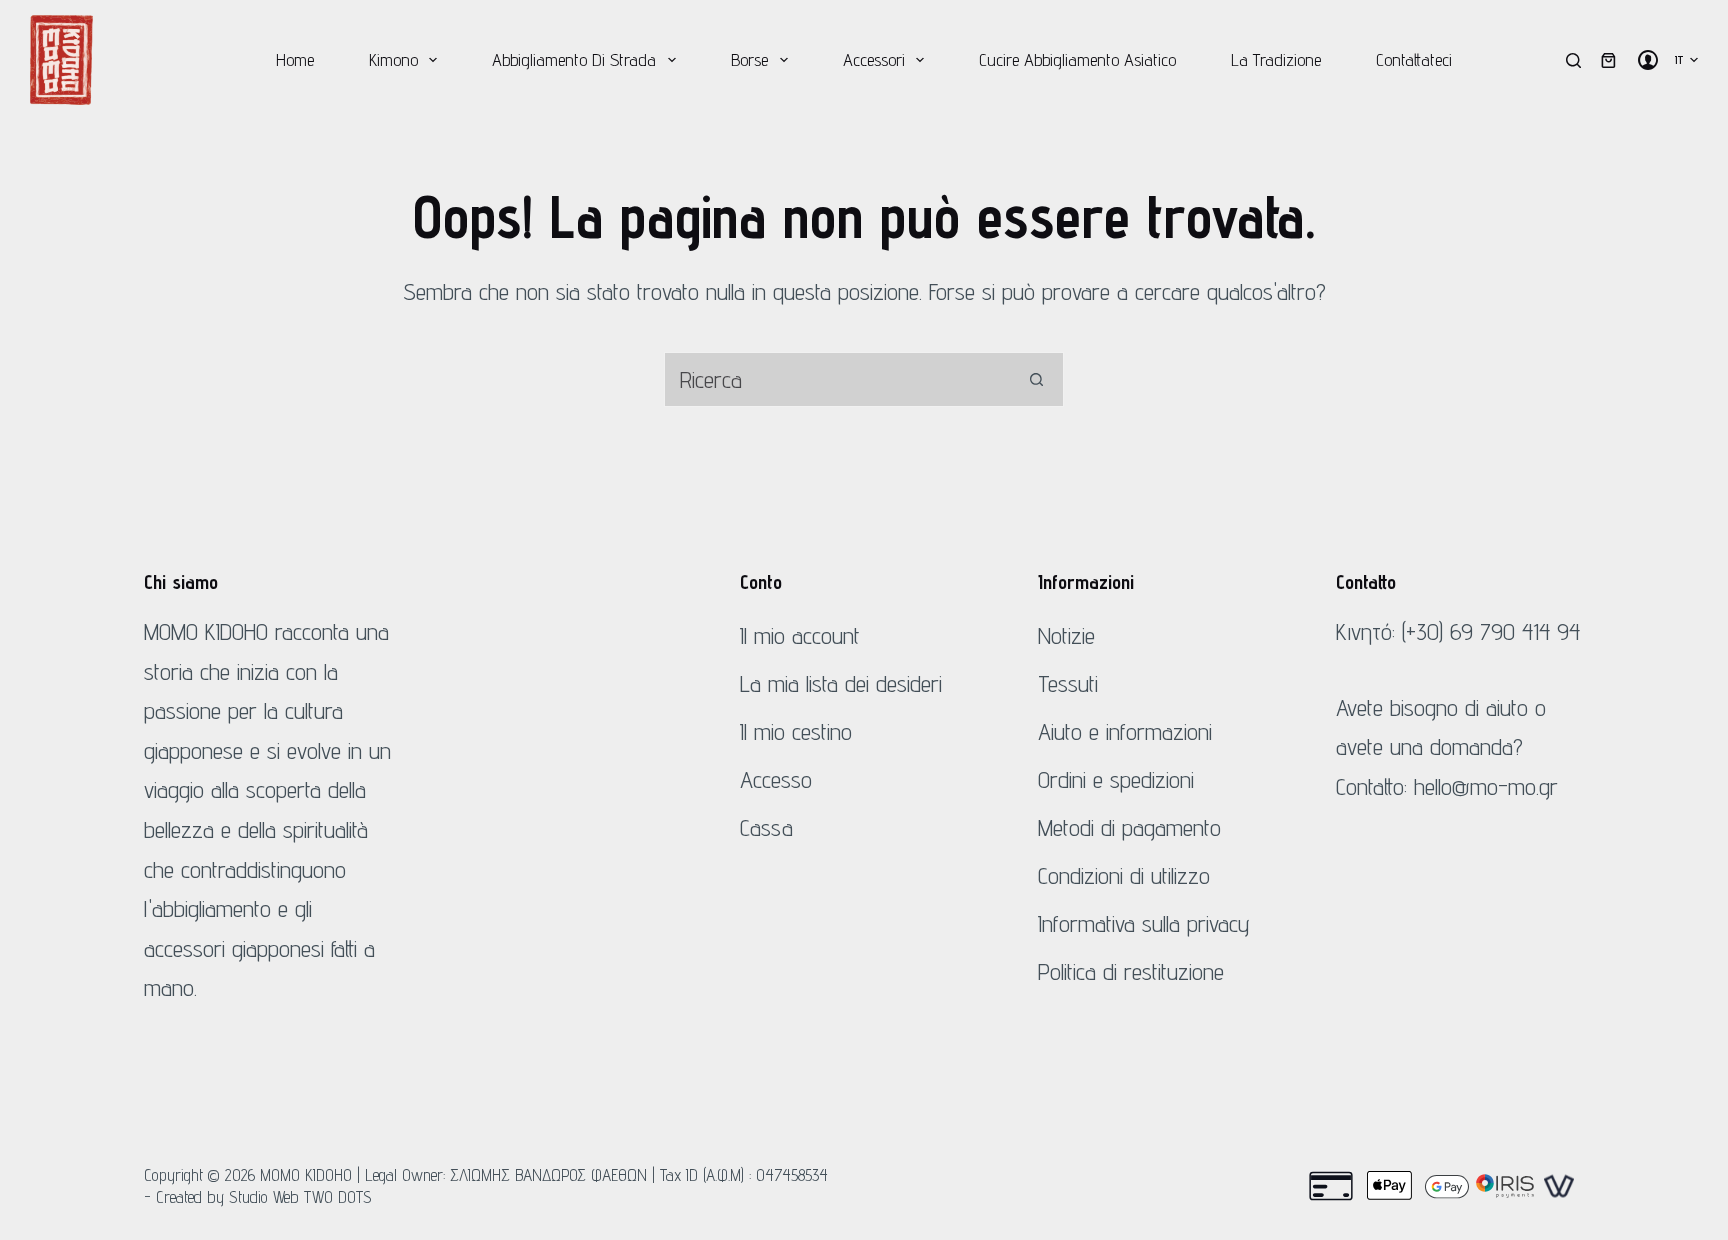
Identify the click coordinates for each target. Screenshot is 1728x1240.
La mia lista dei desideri (841, 683)
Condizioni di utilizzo (1124, 875)
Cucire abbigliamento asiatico (1077, 59)
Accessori (874, 59)
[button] (1686, 60)
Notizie (1066, 635)
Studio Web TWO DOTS (300, 1197)
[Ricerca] (1573, 60)
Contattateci (1414, 59)
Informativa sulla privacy (1144, 923)
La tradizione (1276, 59)
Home (295, 59)
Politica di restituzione (1131, 971)
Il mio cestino (796, 731)
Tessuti (1068, 683)
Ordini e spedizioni (1116, 779)
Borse (749, 59)
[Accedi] (1648, 60)
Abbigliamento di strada (574, 59)
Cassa (766, 827)
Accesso (776, 779)
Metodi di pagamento (1129, 827)
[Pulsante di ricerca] (1036, 379)
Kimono (393, 59)
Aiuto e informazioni (1125, 731)
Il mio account (800, 635)
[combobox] (837, 379)
